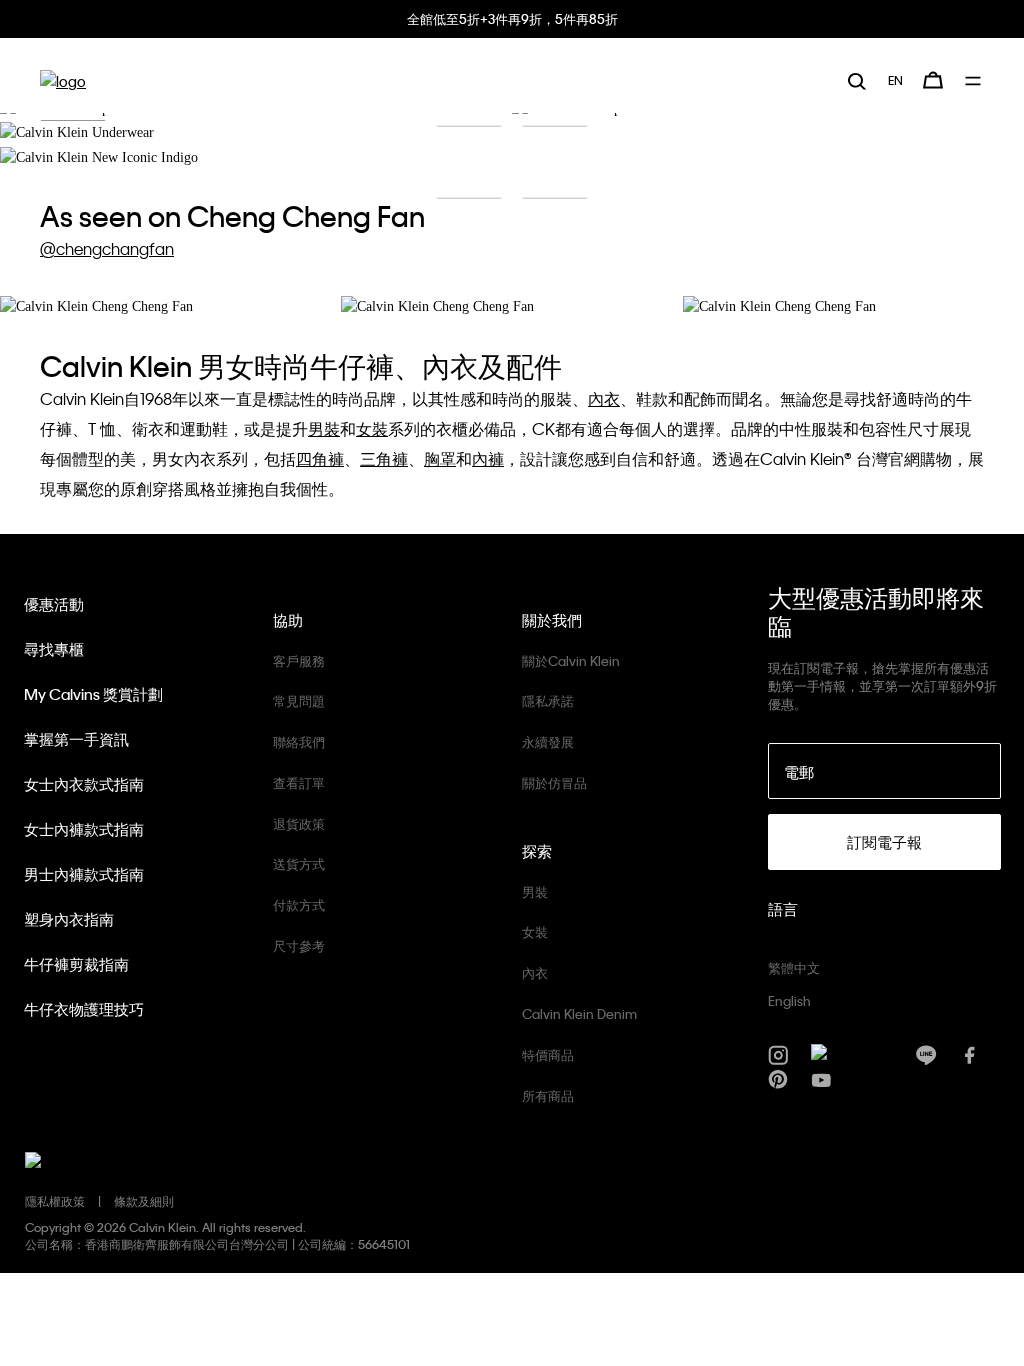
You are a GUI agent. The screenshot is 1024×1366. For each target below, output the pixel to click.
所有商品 (548, 1095)
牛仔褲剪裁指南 (76, 964)
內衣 (535, 972)
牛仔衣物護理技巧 (84, 1009)
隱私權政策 (55, 1201)
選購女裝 (469, 176)
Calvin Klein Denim (579, 1013)
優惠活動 (54, 604)
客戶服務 (299, 660)
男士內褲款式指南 (84, 874)
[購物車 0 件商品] (933, 80)
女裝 (535, 931)
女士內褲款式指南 (84, 829)
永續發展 (548, 741)
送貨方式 (299, 863)
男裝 (535, 891)
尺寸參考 (299, 945)
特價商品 (548, 1054)
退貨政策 (299, 823)
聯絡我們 (299, 741)
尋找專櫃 (54, 649)
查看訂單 (299, 782)
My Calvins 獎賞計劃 (93, 694)
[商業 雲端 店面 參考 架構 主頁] (63, 80)
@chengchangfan (107, 248)
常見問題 (299, 700)
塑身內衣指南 (69, 919)
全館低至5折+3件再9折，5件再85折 (512, 18)
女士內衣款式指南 (84, 784)
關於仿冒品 (554, 782)
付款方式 (299, 904)
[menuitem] (895, 80)
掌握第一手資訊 (76, 739)
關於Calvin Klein (571, 660)
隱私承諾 (548, 700)
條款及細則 (144, 1201)
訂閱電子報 (884, 842)
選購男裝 (555, 176)
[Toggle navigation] (974, 81)
